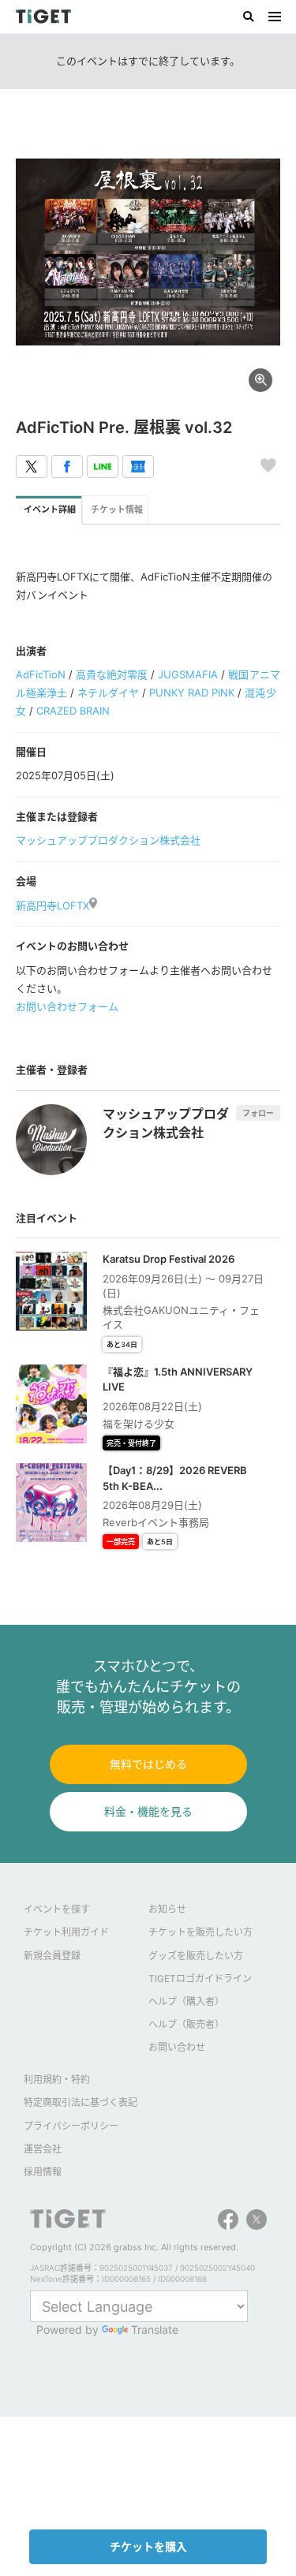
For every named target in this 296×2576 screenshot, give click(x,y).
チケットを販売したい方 (200, 1932)
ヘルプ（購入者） (186, 2001)
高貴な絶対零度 (112, 674)
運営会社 (43, 2149)
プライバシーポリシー (71, 2126)
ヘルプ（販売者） (186, 2024)
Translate (155, 2330)
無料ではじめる (148, 1764)
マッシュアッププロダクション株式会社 (108, 840)
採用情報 (43, 2172)
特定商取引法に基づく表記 (81, 2102)
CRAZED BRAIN (73, 711)
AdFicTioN (41, 674)
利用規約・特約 (57, 2079)
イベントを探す (57, 1909)
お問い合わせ (177, 2047)
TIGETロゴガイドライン (200, 1979)
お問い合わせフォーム (67, 1006)
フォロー (258, 1113)
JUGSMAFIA (188, 674)
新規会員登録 (52, 1956)
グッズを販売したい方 (196, 1956)
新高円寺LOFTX (52, 905)
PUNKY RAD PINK (192, 693)
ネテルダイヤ (108, 693)
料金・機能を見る (148, 1811)
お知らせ (167, 1909)
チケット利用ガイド (66, 1932)
